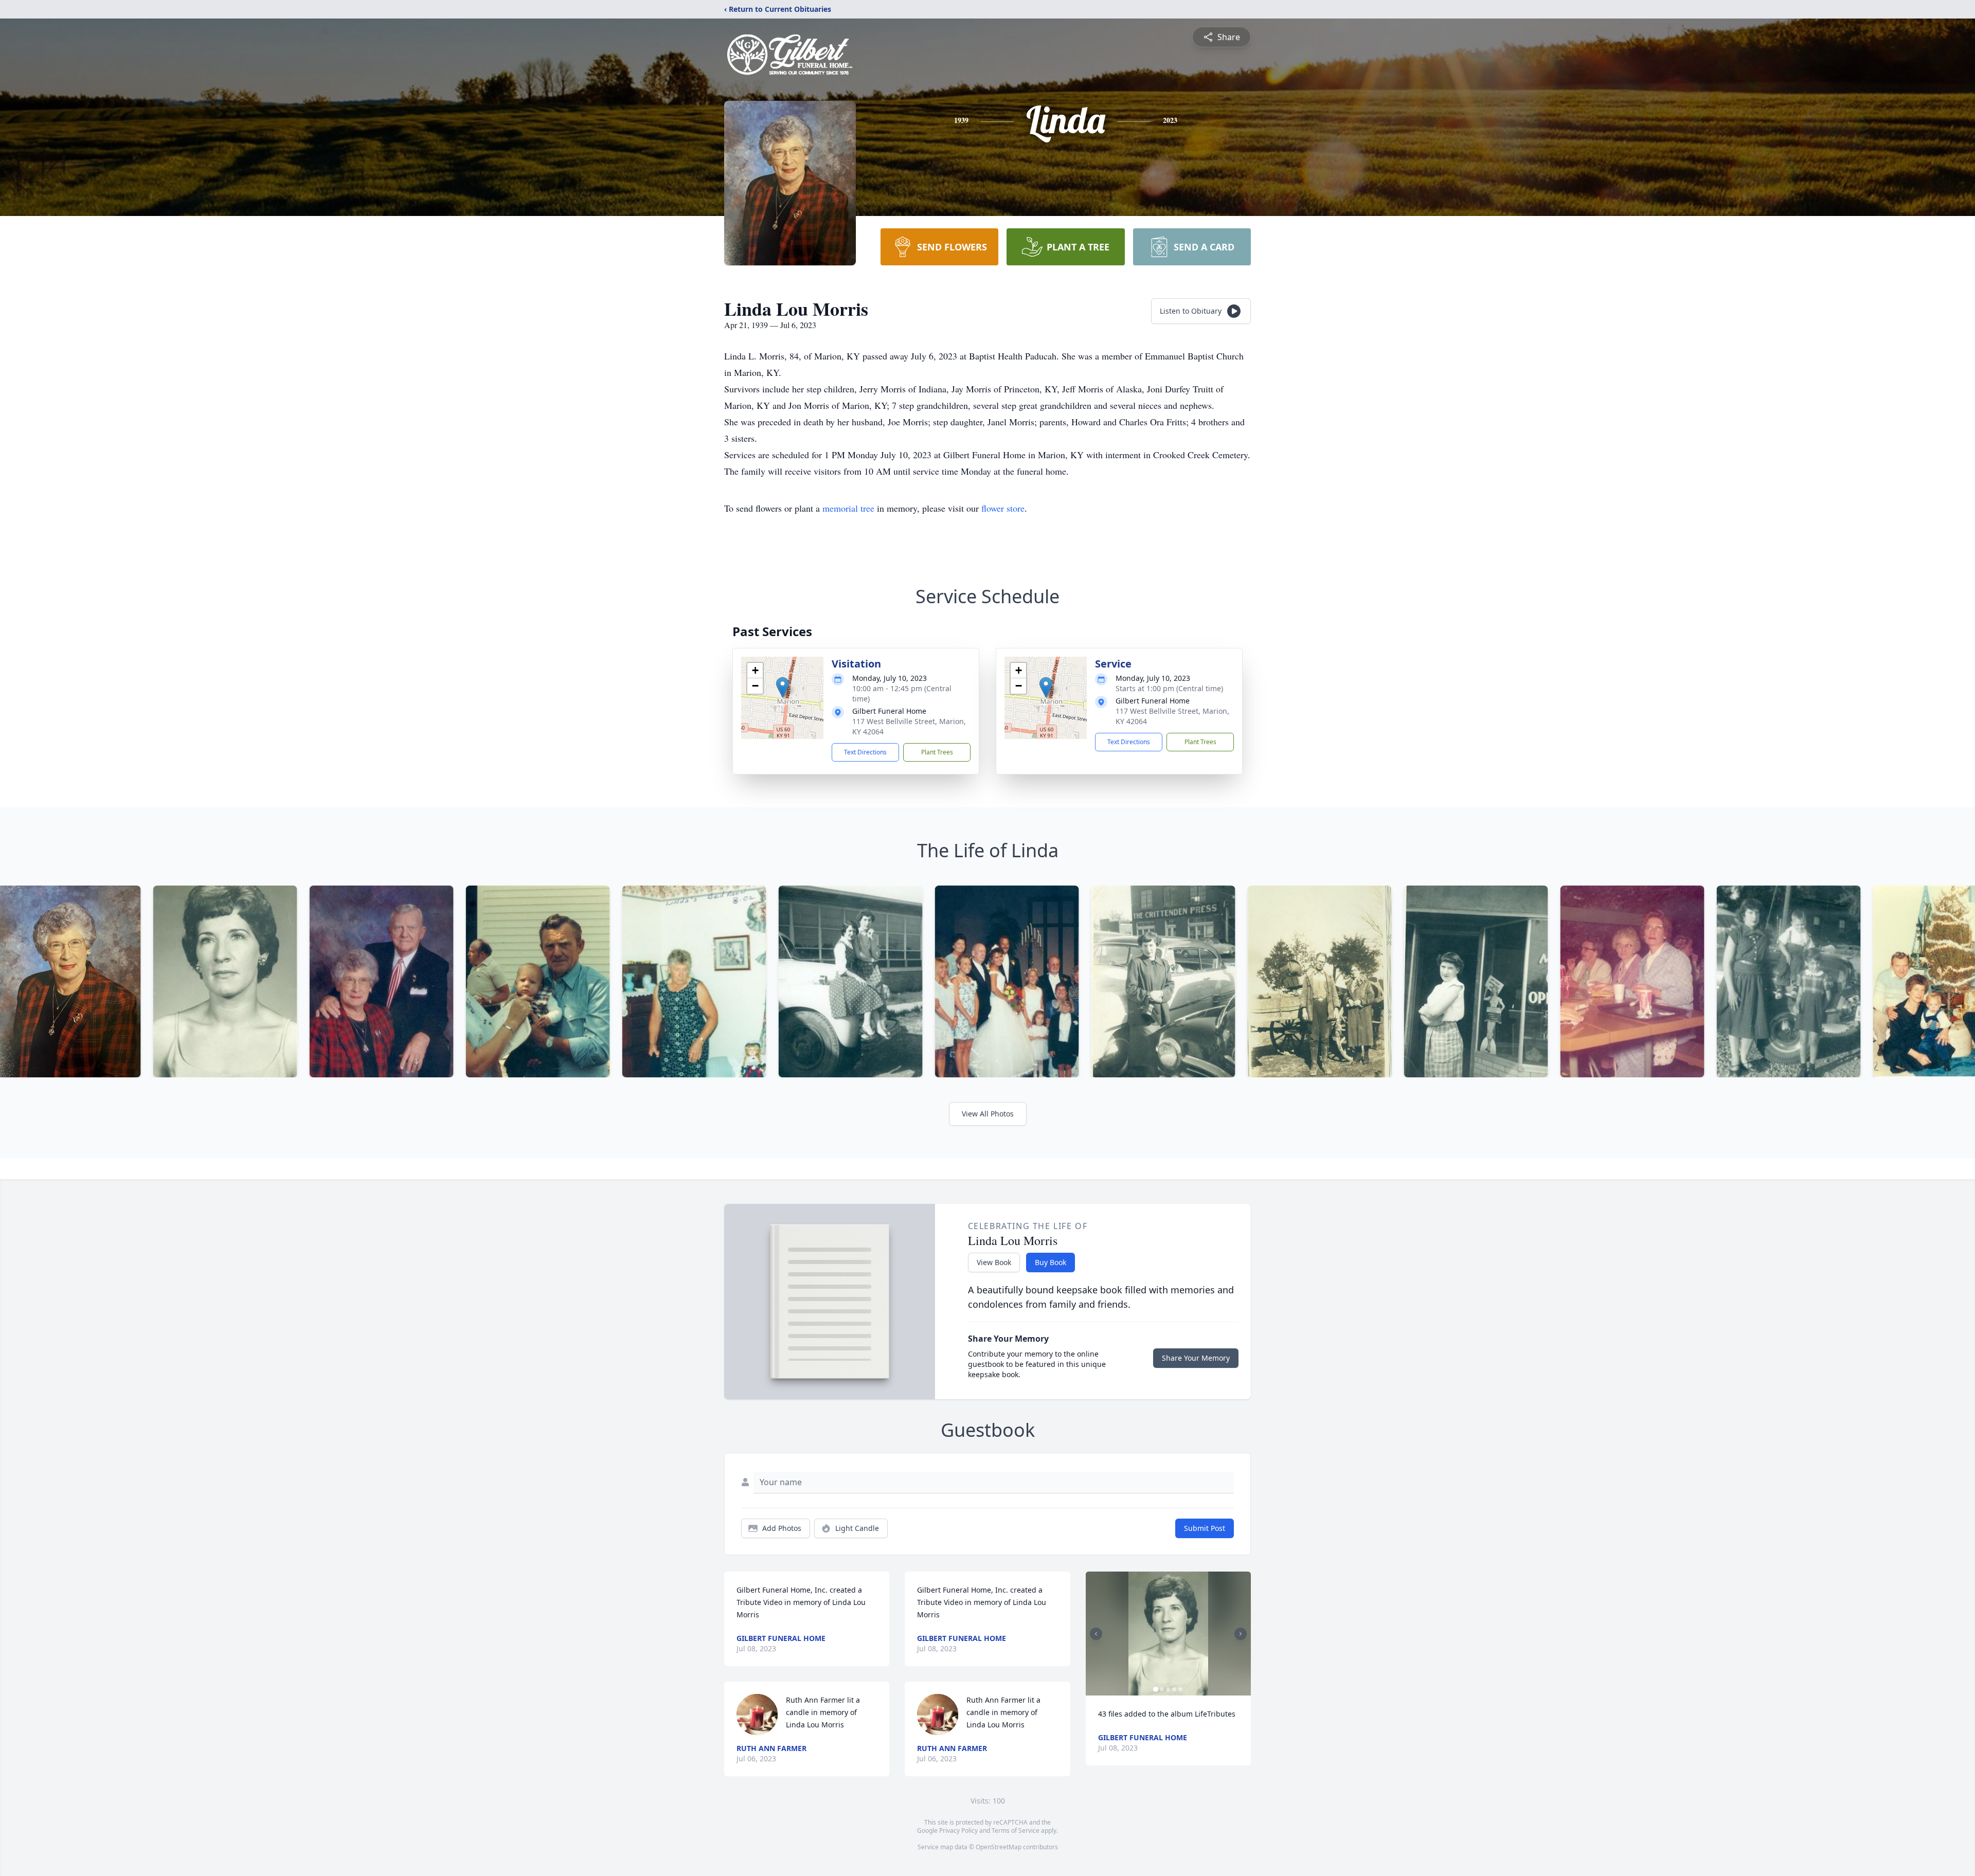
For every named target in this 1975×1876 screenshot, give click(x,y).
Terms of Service (1016, 1830)
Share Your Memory (1196, 1358)
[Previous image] (1096, 1634)
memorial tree (848, 508)
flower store (1003, 508)
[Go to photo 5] (1180, 1689)
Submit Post (1205, 1528)
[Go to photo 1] (1156, 1689)
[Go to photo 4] (1174, 1689)
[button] (783, 687)
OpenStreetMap (999, 1847)
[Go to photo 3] (1168, 1689)
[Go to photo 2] (1162, 1689)
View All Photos (988, 1114)
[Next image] (1241, 1634)
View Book (994, 1262)
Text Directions (865, 752)
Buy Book (1051, 1262)
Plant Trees (937, 752)
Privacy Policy (958, 1830)
